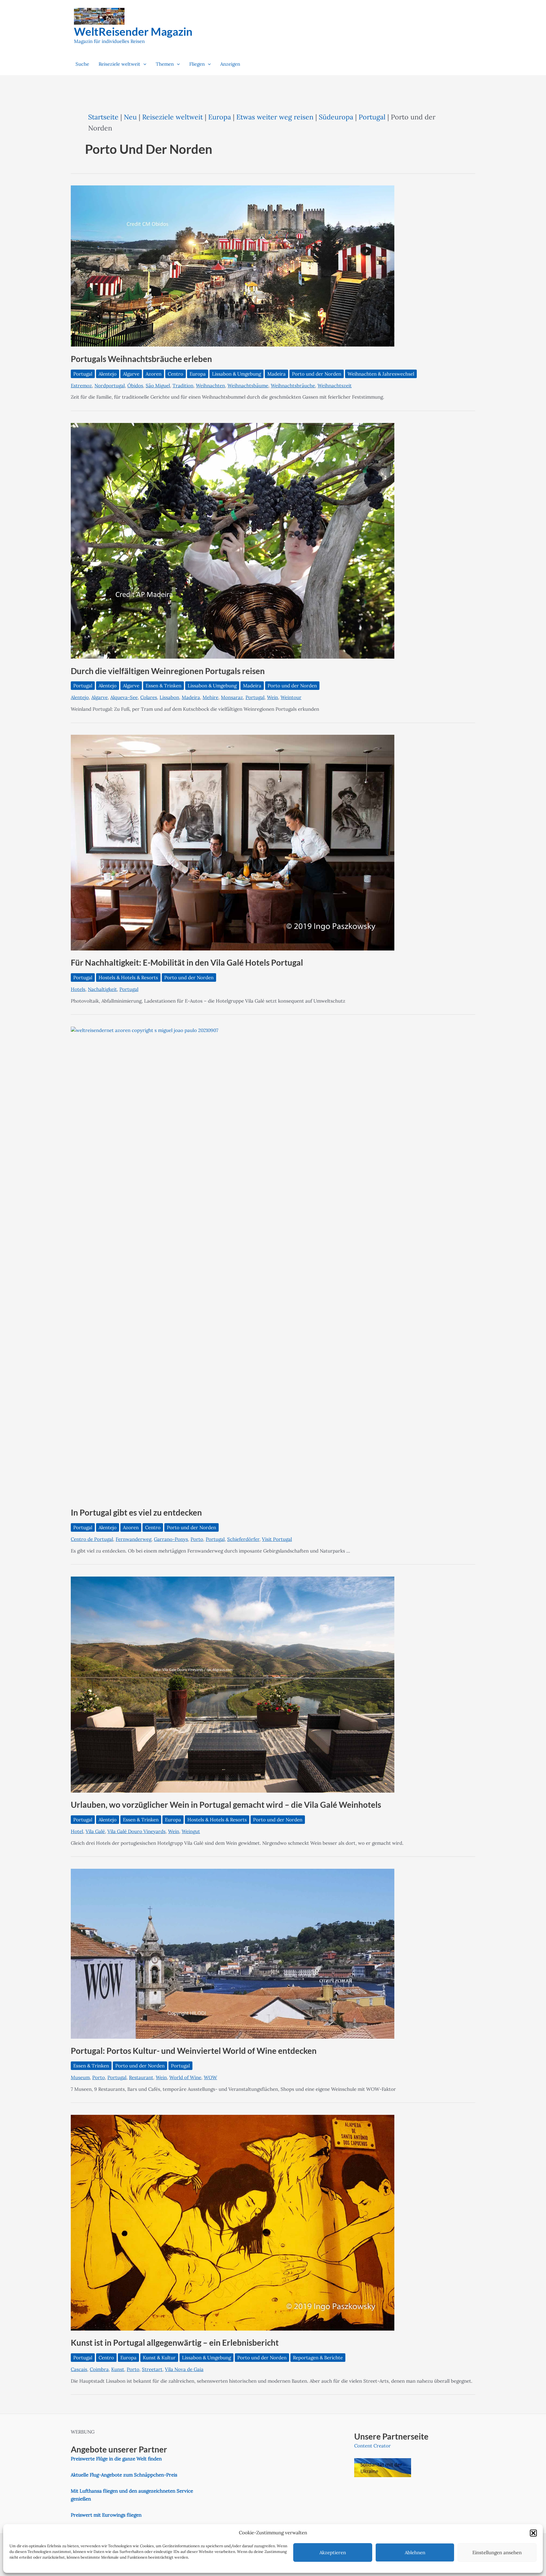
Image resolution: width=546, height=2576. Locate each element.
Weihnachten (210, 386)
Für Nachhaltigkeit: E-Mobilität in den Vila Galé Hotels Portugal (187, 962)
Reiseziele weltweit (119, 64)
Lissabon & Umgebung (237, 374)
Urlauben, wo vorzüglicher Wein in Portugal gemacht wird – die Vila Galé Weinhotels (226, 1805)
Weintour (291, 697)
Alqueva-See (124, 697)
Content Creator (373, 2446)
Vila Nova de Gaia (184, 2369)
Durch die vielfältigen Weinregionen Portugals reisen (168, 671)
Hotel (77, 1831)
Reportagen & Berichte (318, 2358)
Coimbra (99, 2369)
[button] (533, 2533)
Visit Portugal (277, 1539)
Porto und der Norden (317, 374)
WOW (210, 2077)
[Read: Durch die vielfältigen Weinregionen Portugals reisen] (233, 540)
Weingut (191, 1831)
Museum (80, 2077)
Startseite (103, 117)
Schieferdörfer (243, 1539)
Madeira (276, 374)
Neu (130, 117)
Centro (176, 374)
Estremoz (81, 386)
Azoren (154, 374)
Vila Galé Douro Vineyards (136, 1831)
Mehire (210, 697)
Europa (220, 117)
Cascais (79, 2369)
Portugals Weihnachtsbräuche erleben (141, 359)
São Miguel (158, 386)
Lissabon (169, 697)
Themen (165, 64)
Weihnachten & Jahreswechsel (381, 374)
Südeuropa (336, 117)
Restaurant (141, 2077)
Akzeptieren (333, 2552)
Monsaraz (232, 697)
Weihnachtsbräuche (293, 386)
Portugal (372, 117)
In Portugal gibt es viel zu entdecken (136, 1512)
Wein (273, 697)
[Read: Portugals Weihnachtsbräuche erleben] (233, 265)
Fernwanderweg (133, 1539)
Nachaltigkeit (102, 989)
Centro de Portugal (92, 1539)
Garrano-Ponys (171, 1539)
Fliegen (197, 64)
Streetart (152, 2369)
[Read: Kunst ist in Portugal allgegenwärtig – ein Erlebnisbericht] (233, 2222)
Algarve (131, 374)
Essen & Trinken (164, 686)
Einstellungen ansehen (497, 2552)
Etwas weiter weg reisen (275, 117)
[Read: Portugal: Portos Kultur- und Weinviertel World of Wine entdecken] (233, 1953)
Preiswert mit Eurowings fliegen (106, 2515)
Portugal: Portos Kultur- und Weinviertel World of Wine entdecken (194, 2051)
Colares (149, 697)
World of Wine (185, 2077)
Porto (197, 1539)
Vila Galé (95, 1831)
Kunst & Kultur (159, 2358)
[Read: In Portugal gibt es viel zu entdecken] (273, 1263)
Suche (82, 64)
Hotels (78, 989)
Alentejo (108, 374)
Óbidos (135, 386)
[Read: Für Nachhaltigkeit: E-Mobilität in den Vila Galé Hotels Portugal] (233, 842)
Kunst (118, 2369)
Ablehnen (415, 2552)
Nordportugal (110, 386)
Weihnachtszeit (335, 386)
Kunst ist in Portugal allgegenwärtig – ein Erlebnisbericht (175, 2343)
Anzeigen (230, 64)
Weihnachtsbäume (248, 386)
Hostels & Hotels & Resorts (128, 977)
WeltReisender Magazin (133, 31)
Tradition (183, 386)
